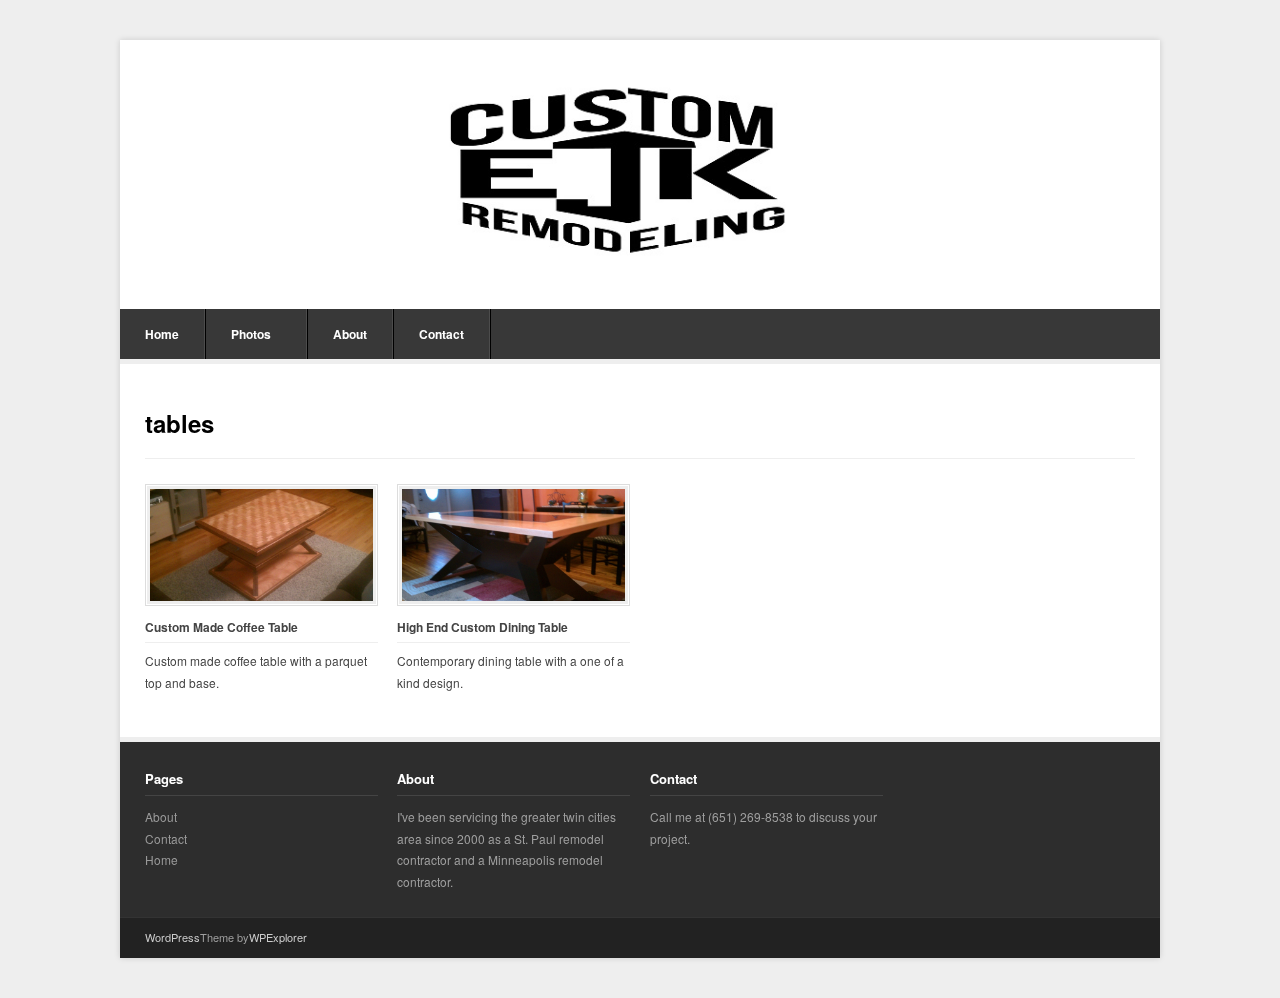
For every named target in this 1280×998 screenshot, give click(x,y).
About (350, 334)
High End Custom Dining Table (482, 627)
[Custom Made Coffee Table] (261, 544)
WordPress (172, 937)
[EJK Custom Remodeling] (640, 172)
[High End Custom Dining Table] (513, 544)
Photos (251, 334)
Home (162, 334)
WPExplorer (278, 937)
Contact (441, 334)
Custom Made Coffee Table (221, 627)
